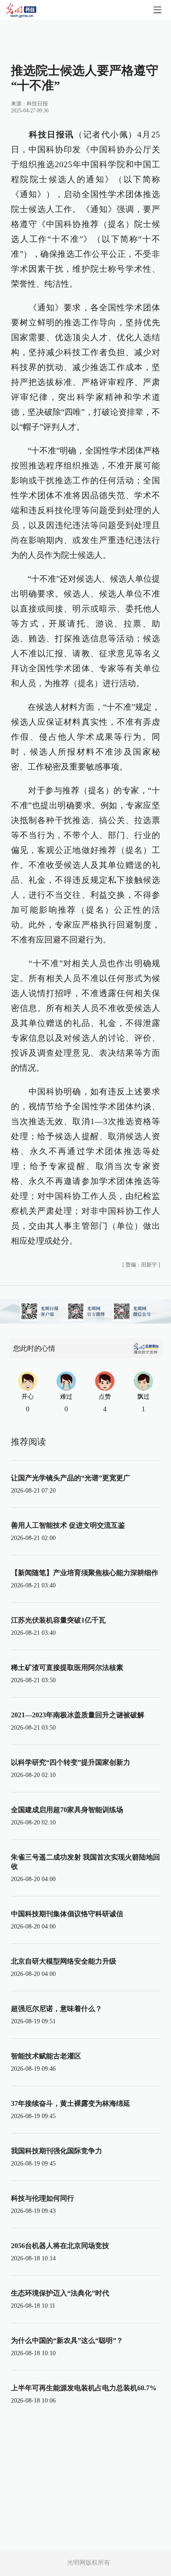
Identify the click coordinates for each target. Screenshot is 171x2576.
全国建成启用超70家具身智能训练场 (67, 1810)
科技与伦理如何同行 (43, 2198)
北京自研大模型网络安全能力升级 (64, 1961)
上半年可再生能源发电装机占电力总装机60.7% (84, 2388)
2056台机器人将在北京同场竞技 (60, 2246)
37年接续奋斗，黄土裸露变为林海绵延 (71, 2103)
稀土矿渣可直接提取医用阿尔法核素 (67, 1668)
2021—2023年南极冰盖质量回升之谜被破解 (78, 1715)
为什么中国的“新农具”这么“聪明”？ (67, 2340)
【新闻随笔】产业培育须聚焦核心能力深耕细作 (85, 1573)
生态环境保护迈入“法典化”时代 (60, 2293)
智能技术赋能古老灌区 (46, 2056)
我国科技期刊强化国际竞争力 (57, 2151)
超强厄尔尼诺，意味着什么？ (57, 2009)
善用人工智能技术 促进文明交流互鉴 (68, 1525)
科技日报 (37, 104)
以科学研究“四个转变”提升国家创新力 (71, 1762)
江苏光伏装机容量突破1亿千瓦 (58, 1620)
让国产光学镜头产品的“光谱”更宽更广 (71, 1478)
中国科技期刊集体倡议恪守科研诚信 (67, 1914)
